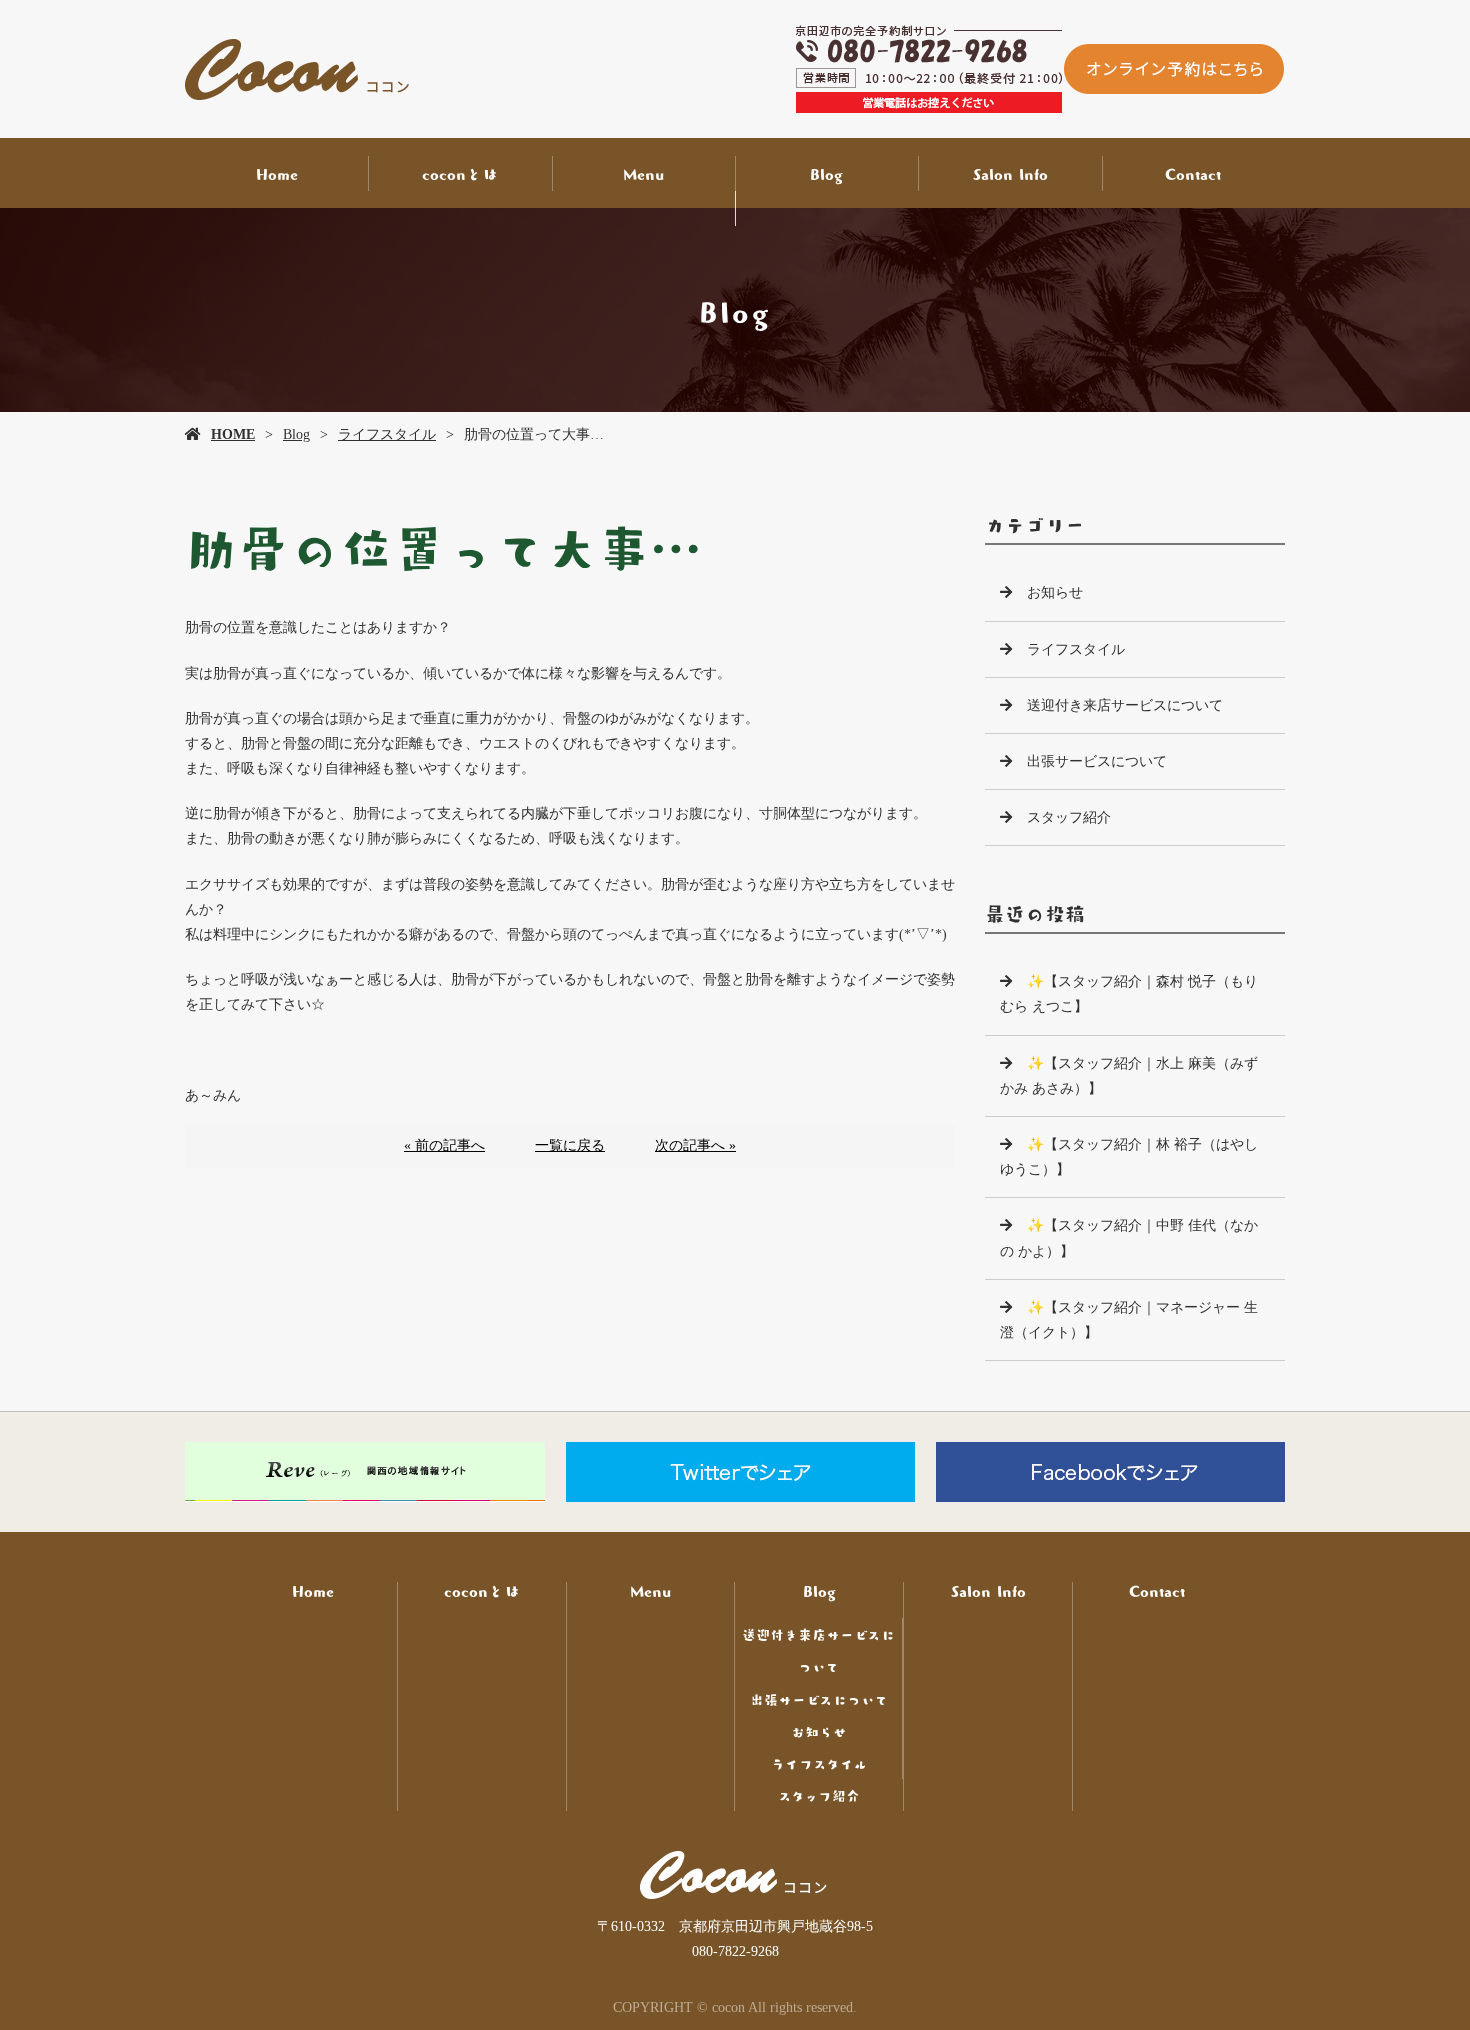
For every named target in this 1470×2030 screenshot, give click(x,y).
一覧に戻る (570, 1145)
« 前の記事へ (444, 1145)
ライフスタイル (387, 434)
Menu (643, 173)
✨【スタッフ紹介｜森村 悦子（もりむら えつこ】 (1129, 994)
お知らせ (1055, 592)
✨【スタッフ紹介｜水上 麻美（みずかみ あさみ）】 (1129, 1076)
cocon (735, 1875)
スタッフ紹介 (1069, 817)
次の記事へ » (695, 1145)
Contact (1193, 173)
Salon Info (1010, 173)
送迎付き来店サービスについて (1125, 705)
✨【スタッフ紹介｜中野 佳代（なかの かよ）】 (1129, 1238)
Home (277, 173)
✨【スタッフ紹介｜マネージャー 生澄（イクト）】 (1129, 1320)
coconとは (460, 173)
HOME (233, 434)
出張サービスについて (1097, 761)
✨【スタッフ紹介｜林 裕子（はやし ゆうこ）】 (1129, 1157)
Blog (826, 173)
